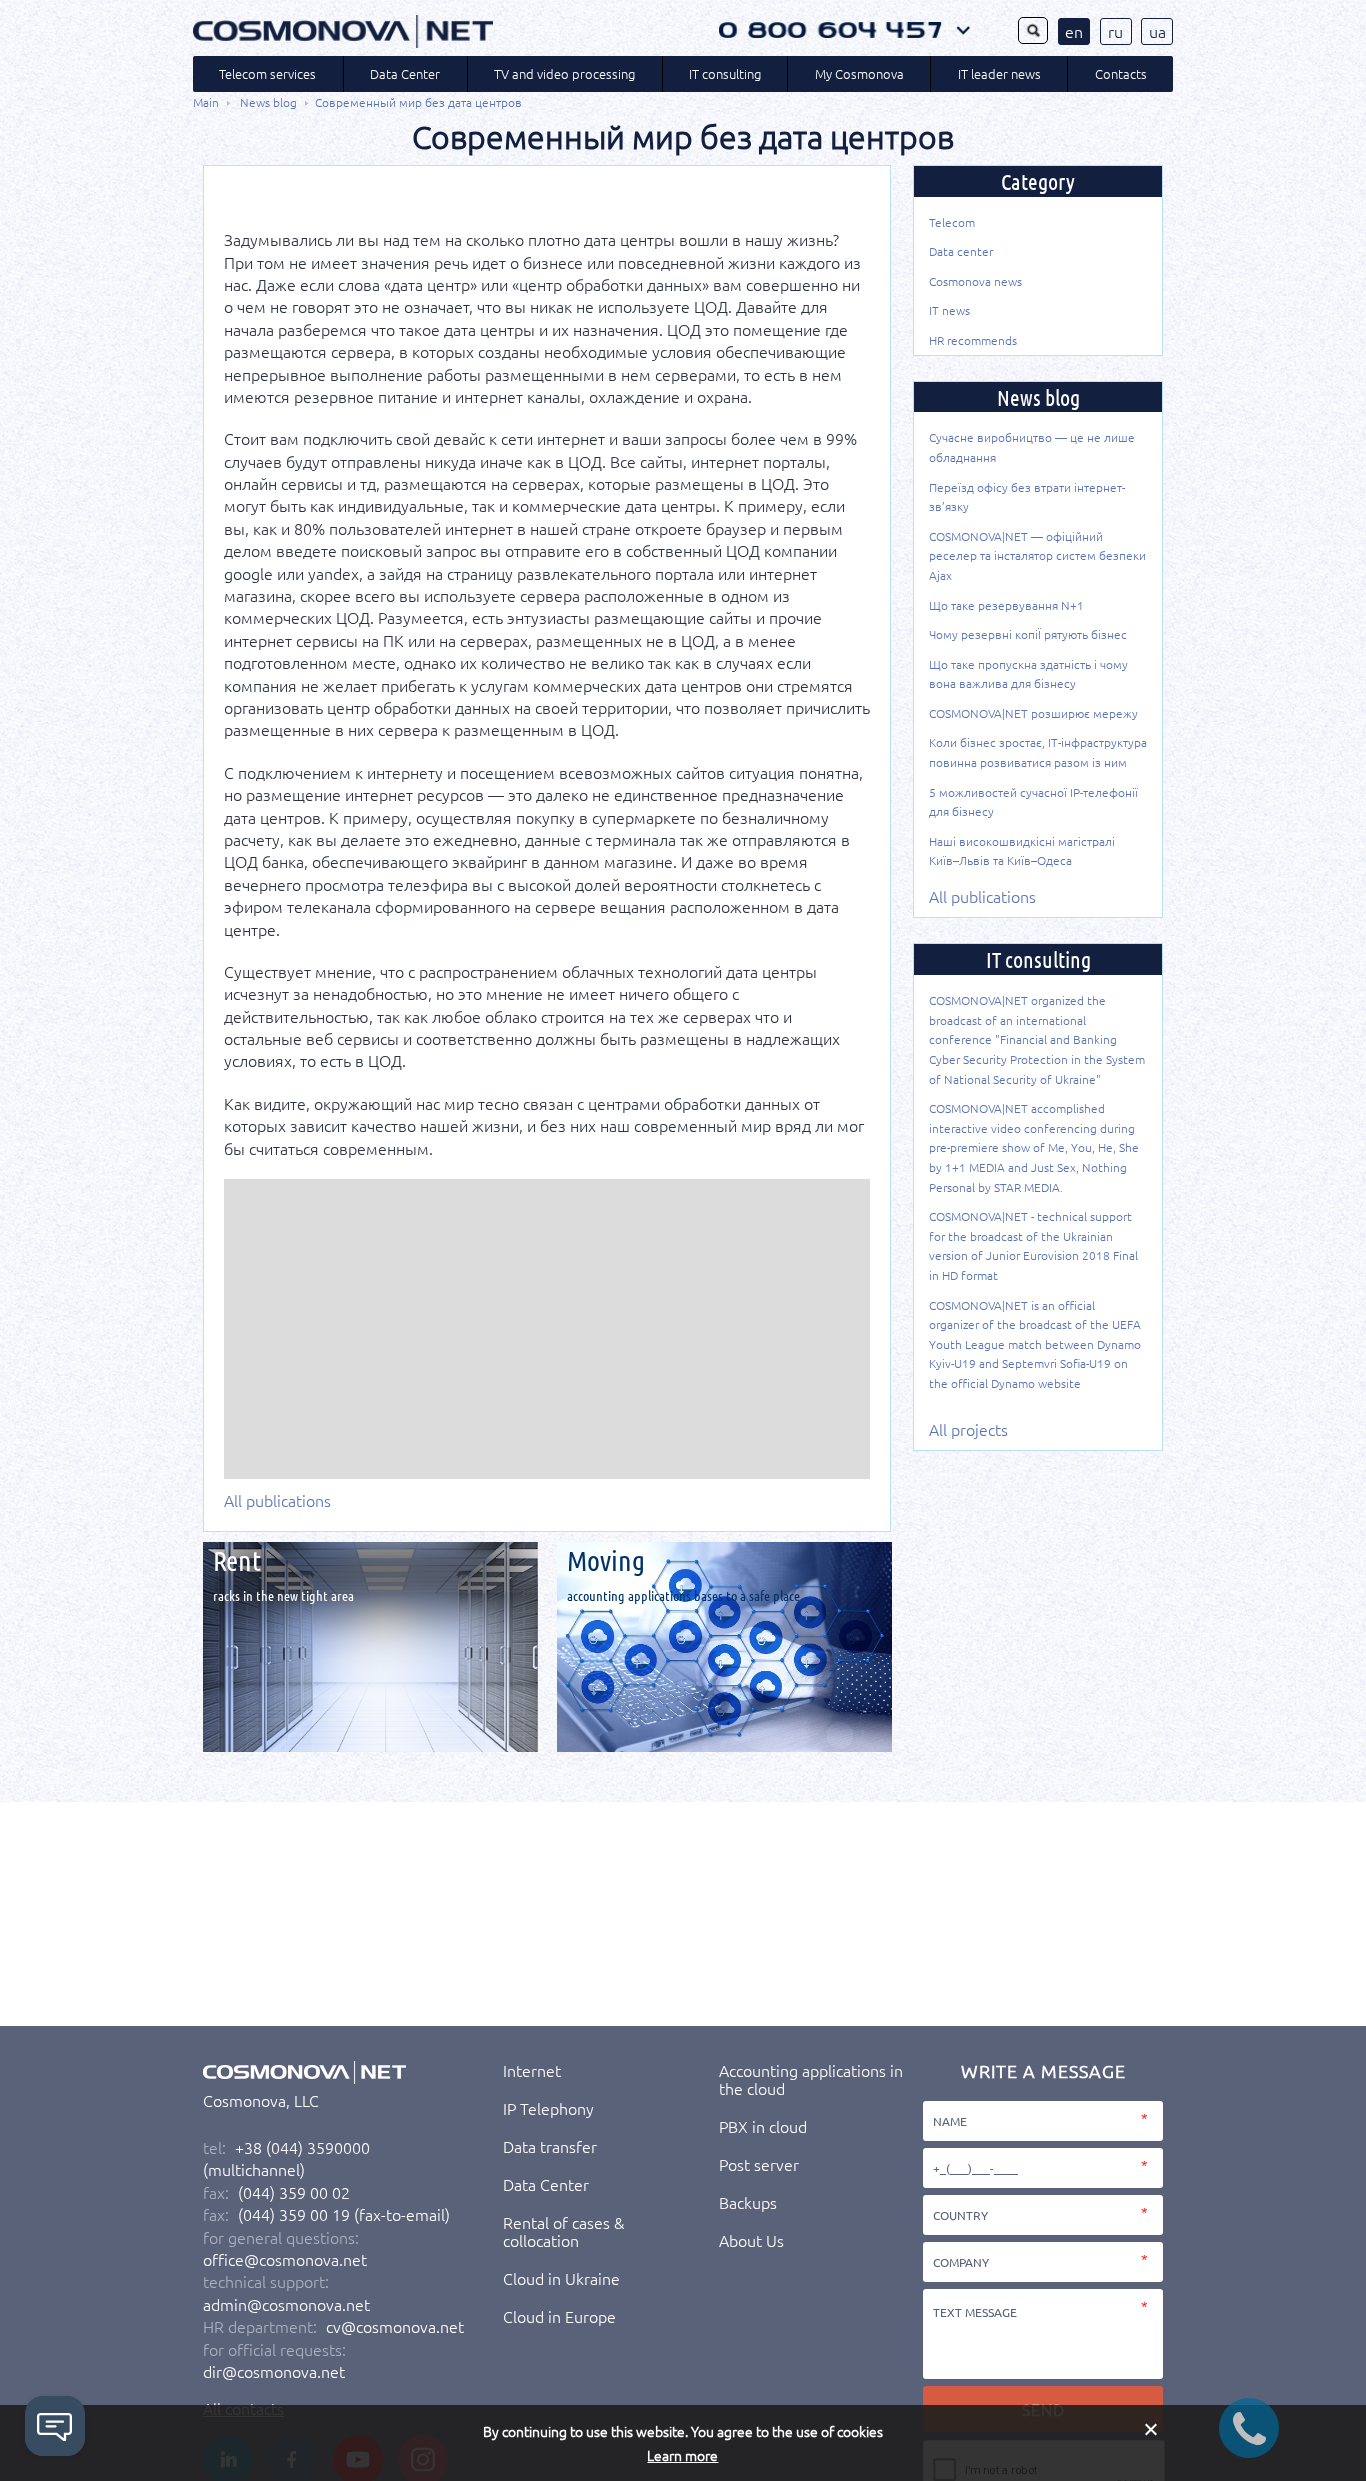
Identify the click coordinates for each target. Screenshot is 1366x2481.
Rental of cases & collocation (563, 2231)
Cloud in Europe (559, 2316)
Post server (759, 2164)
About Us (751, 2240)
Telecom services (267, 73)
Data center (961, 251)
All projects (968, 1429)
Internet (532, 2070)
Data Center (405, 73)
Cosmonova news (975, 281)
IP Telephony (548, 2108)
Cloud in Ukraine (561, 2278)
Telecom (952, 222)
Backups (748, 2202)
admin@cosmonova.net (286, 2304)
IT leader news (999, 73)
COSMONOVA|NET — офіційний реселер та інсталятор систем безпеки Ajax (1037, 555)
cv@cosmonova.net (395, 2326)
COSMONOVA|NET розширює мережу (1033, 713)
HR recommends (973, 340)
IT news (949, 310)
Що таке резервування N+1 (1006, 605)
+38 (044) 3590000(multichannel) (286, 2158)
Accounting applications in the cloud (811, 2079)
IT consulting (725, 73)
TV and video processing (564, 73)
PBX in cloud (763, 2126)
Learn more (682, 2455)
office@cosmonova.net (285, 2259)
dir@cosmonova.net (274, 2371)
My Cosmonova (859, 73)
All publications (277, 1500)
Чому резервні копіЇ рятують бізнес (1028, 634)
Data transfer (550, 2146)
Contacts (1121, 73)
